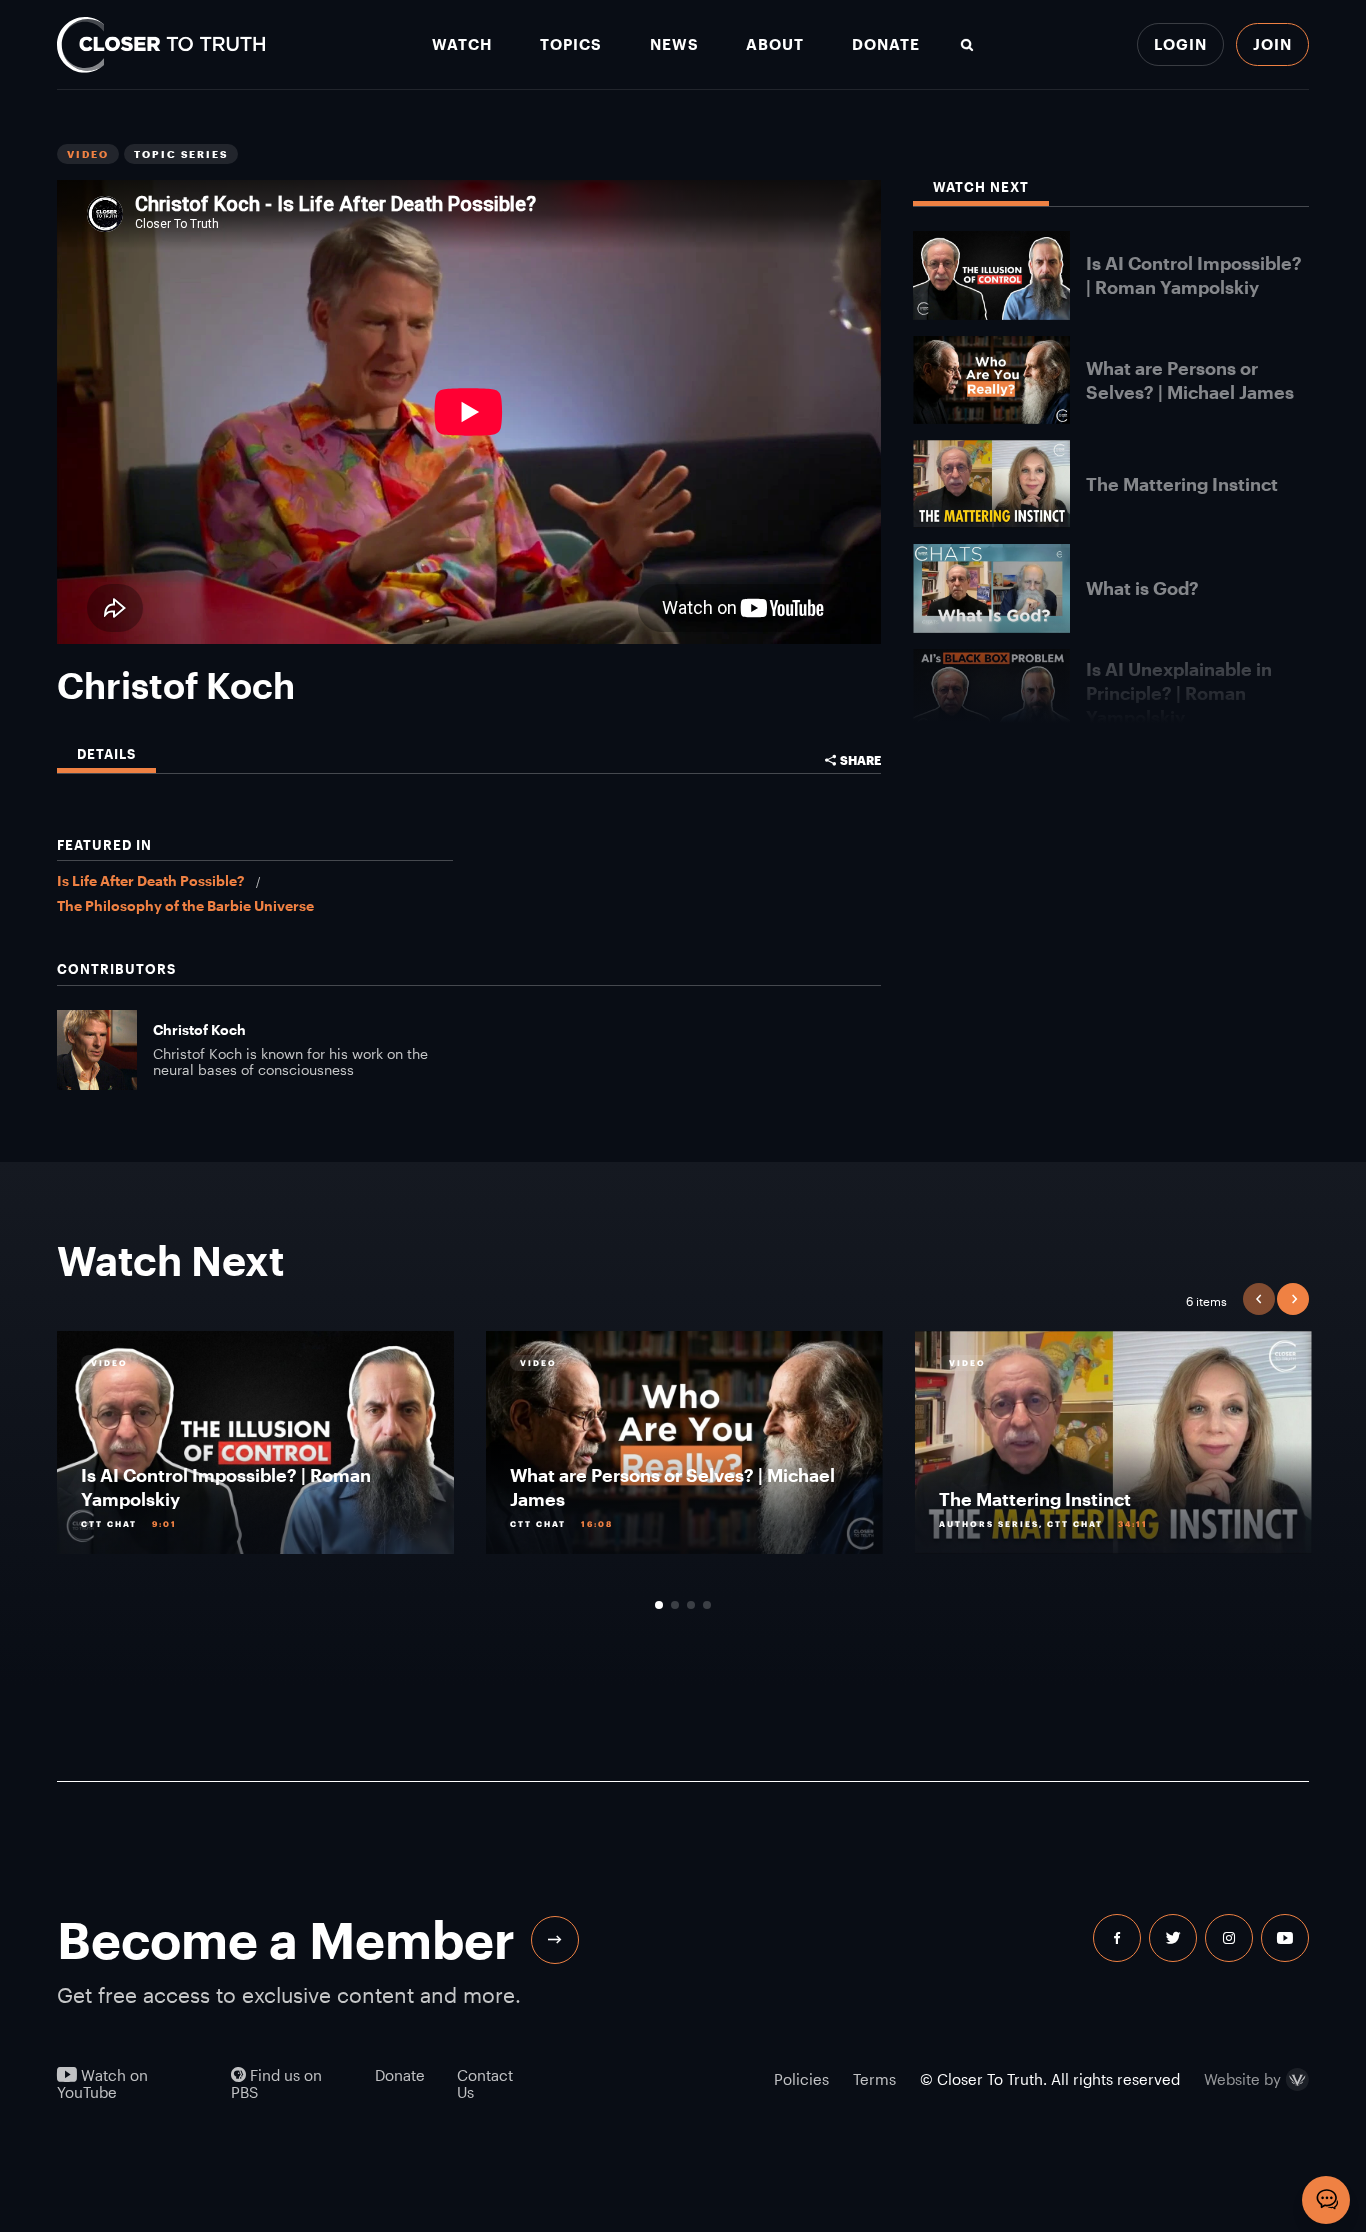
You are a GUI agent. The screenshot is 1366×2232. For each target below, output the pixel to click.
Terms (874, 2079)
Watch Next (981, 187)
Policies (801, 2079)
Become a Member (286, 1939)
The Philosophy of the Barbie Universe (185, 905)
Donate (886, 44)
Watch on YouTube (102, 2084)
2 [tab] (675, 1605)
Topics (571, 44)
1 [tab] (659, 1605)
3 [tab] (691, 1605)
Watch (462, 44)
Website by (1242, 2080)
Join (1272, 44)
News (674, 44)
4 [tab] (707, 1605)
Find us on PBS (276, 2084)
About (775, 44)
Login (1180, 44)
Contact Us (485, 2084)
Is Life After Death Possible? (150, 880)
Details (106, 754)
